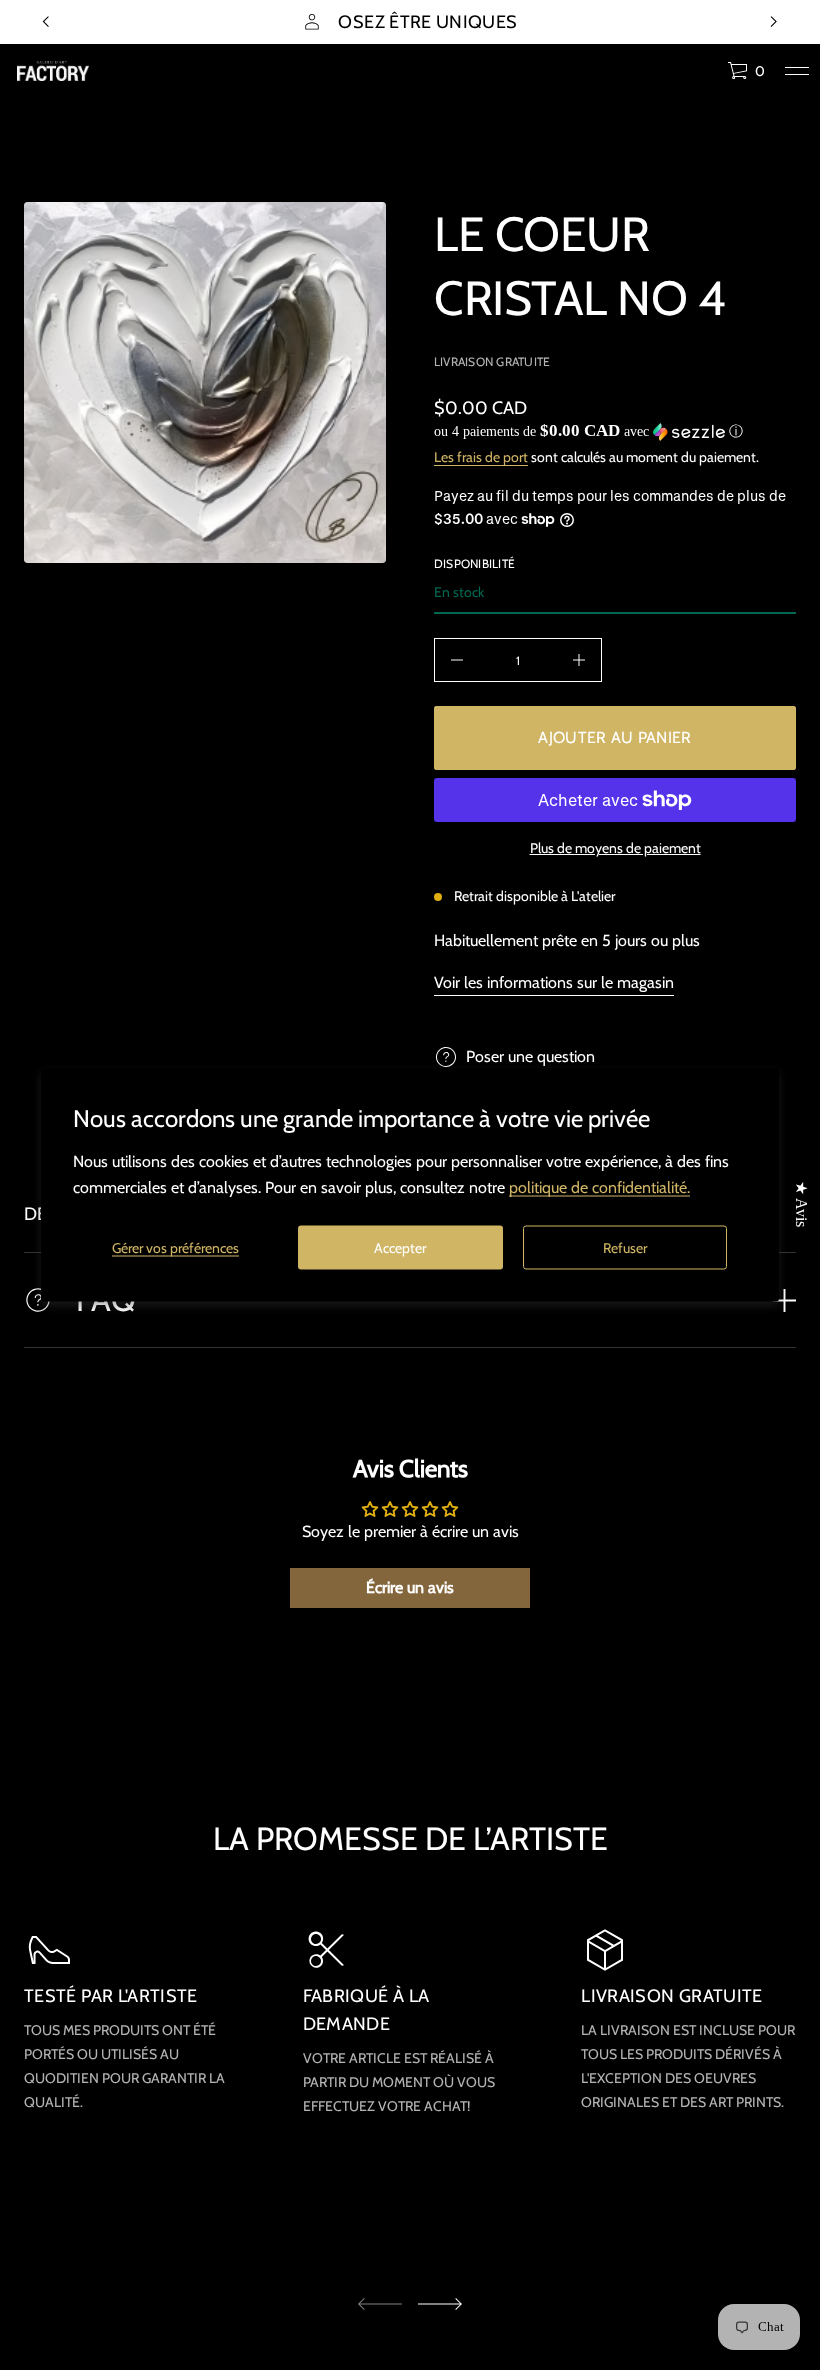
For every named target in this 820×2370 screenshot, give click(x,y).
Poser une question (530, 1056)
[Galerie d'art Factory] (53, 71)
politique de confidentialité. (599, 1187)
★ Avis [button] (801, 1204)
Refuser (625, 1247)
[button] (746, 71)
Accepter (400, 1247)
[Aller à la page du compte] (705, 75)
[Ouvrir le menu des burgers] (797, 71)
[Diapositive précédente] (46, 22)
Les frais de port (481, 457)
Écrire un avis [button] (410, 1587)
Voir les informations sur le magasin (554, 982)
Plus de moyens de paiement (615, 848)
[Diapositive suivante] (440, 2304)
